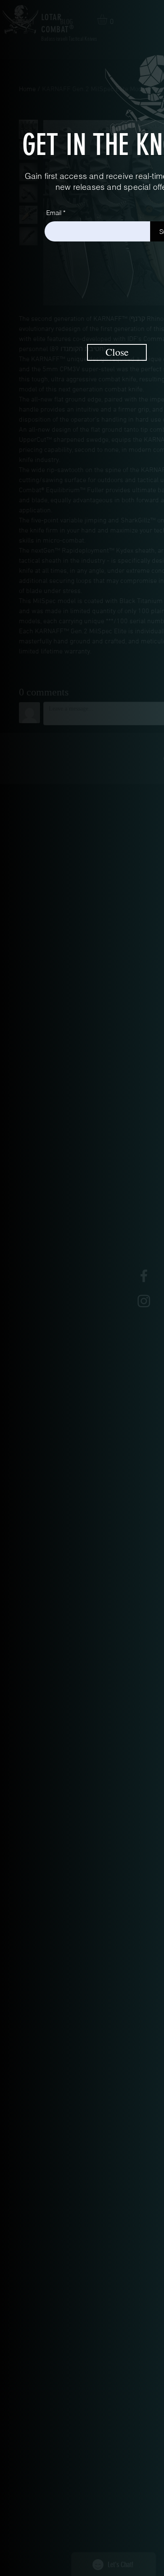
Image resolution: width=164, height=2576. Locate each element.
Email (54, 213)
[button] (117, 352)
